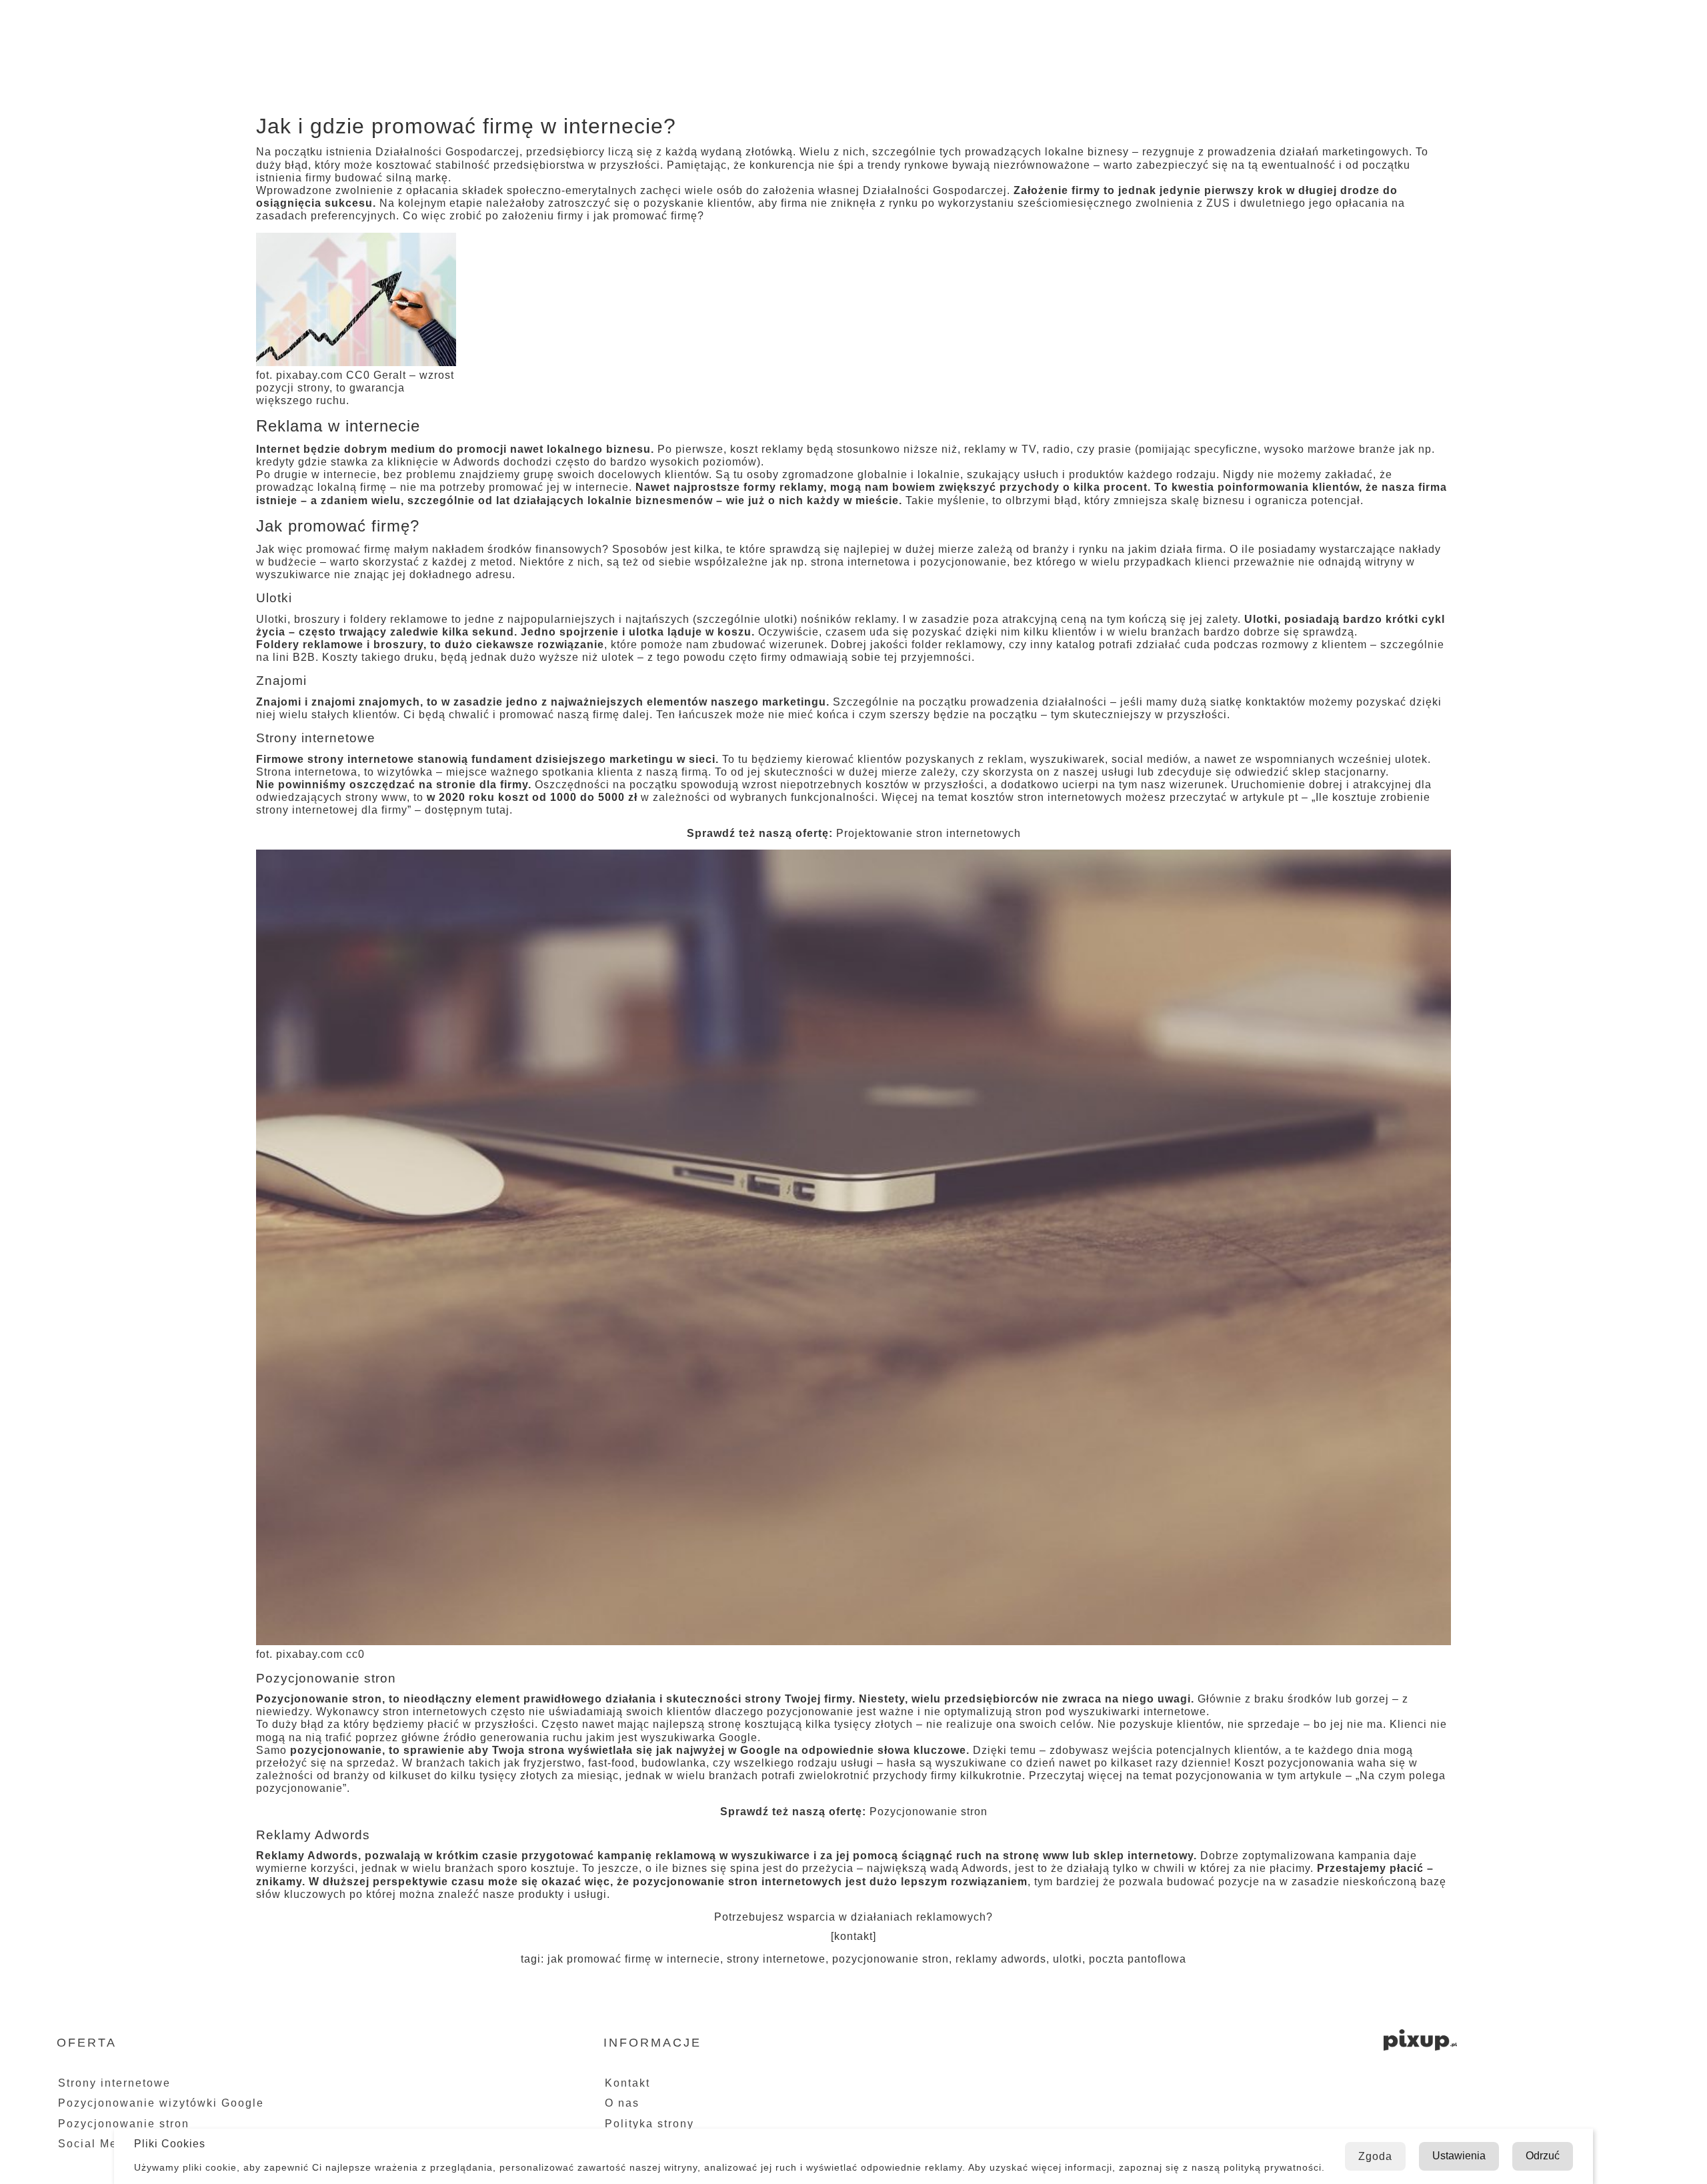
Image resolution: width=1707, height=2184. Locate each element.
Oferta (1395, 26)
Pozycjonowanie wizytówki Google (161, 2103)
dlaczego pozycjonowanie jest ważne (814, 1712)
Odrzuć (1543, 2156)
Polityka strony (649, 2124)
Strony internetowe (114, 2083)
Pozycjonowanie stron (929, 1812)
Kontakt (1586, 26)
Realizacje (1494, 26)
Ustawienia (1459, 2156)
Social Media (97, 2144)
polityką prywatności (1273, 2167)
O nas (1326, 26)
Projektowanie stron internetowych (929, 833)
